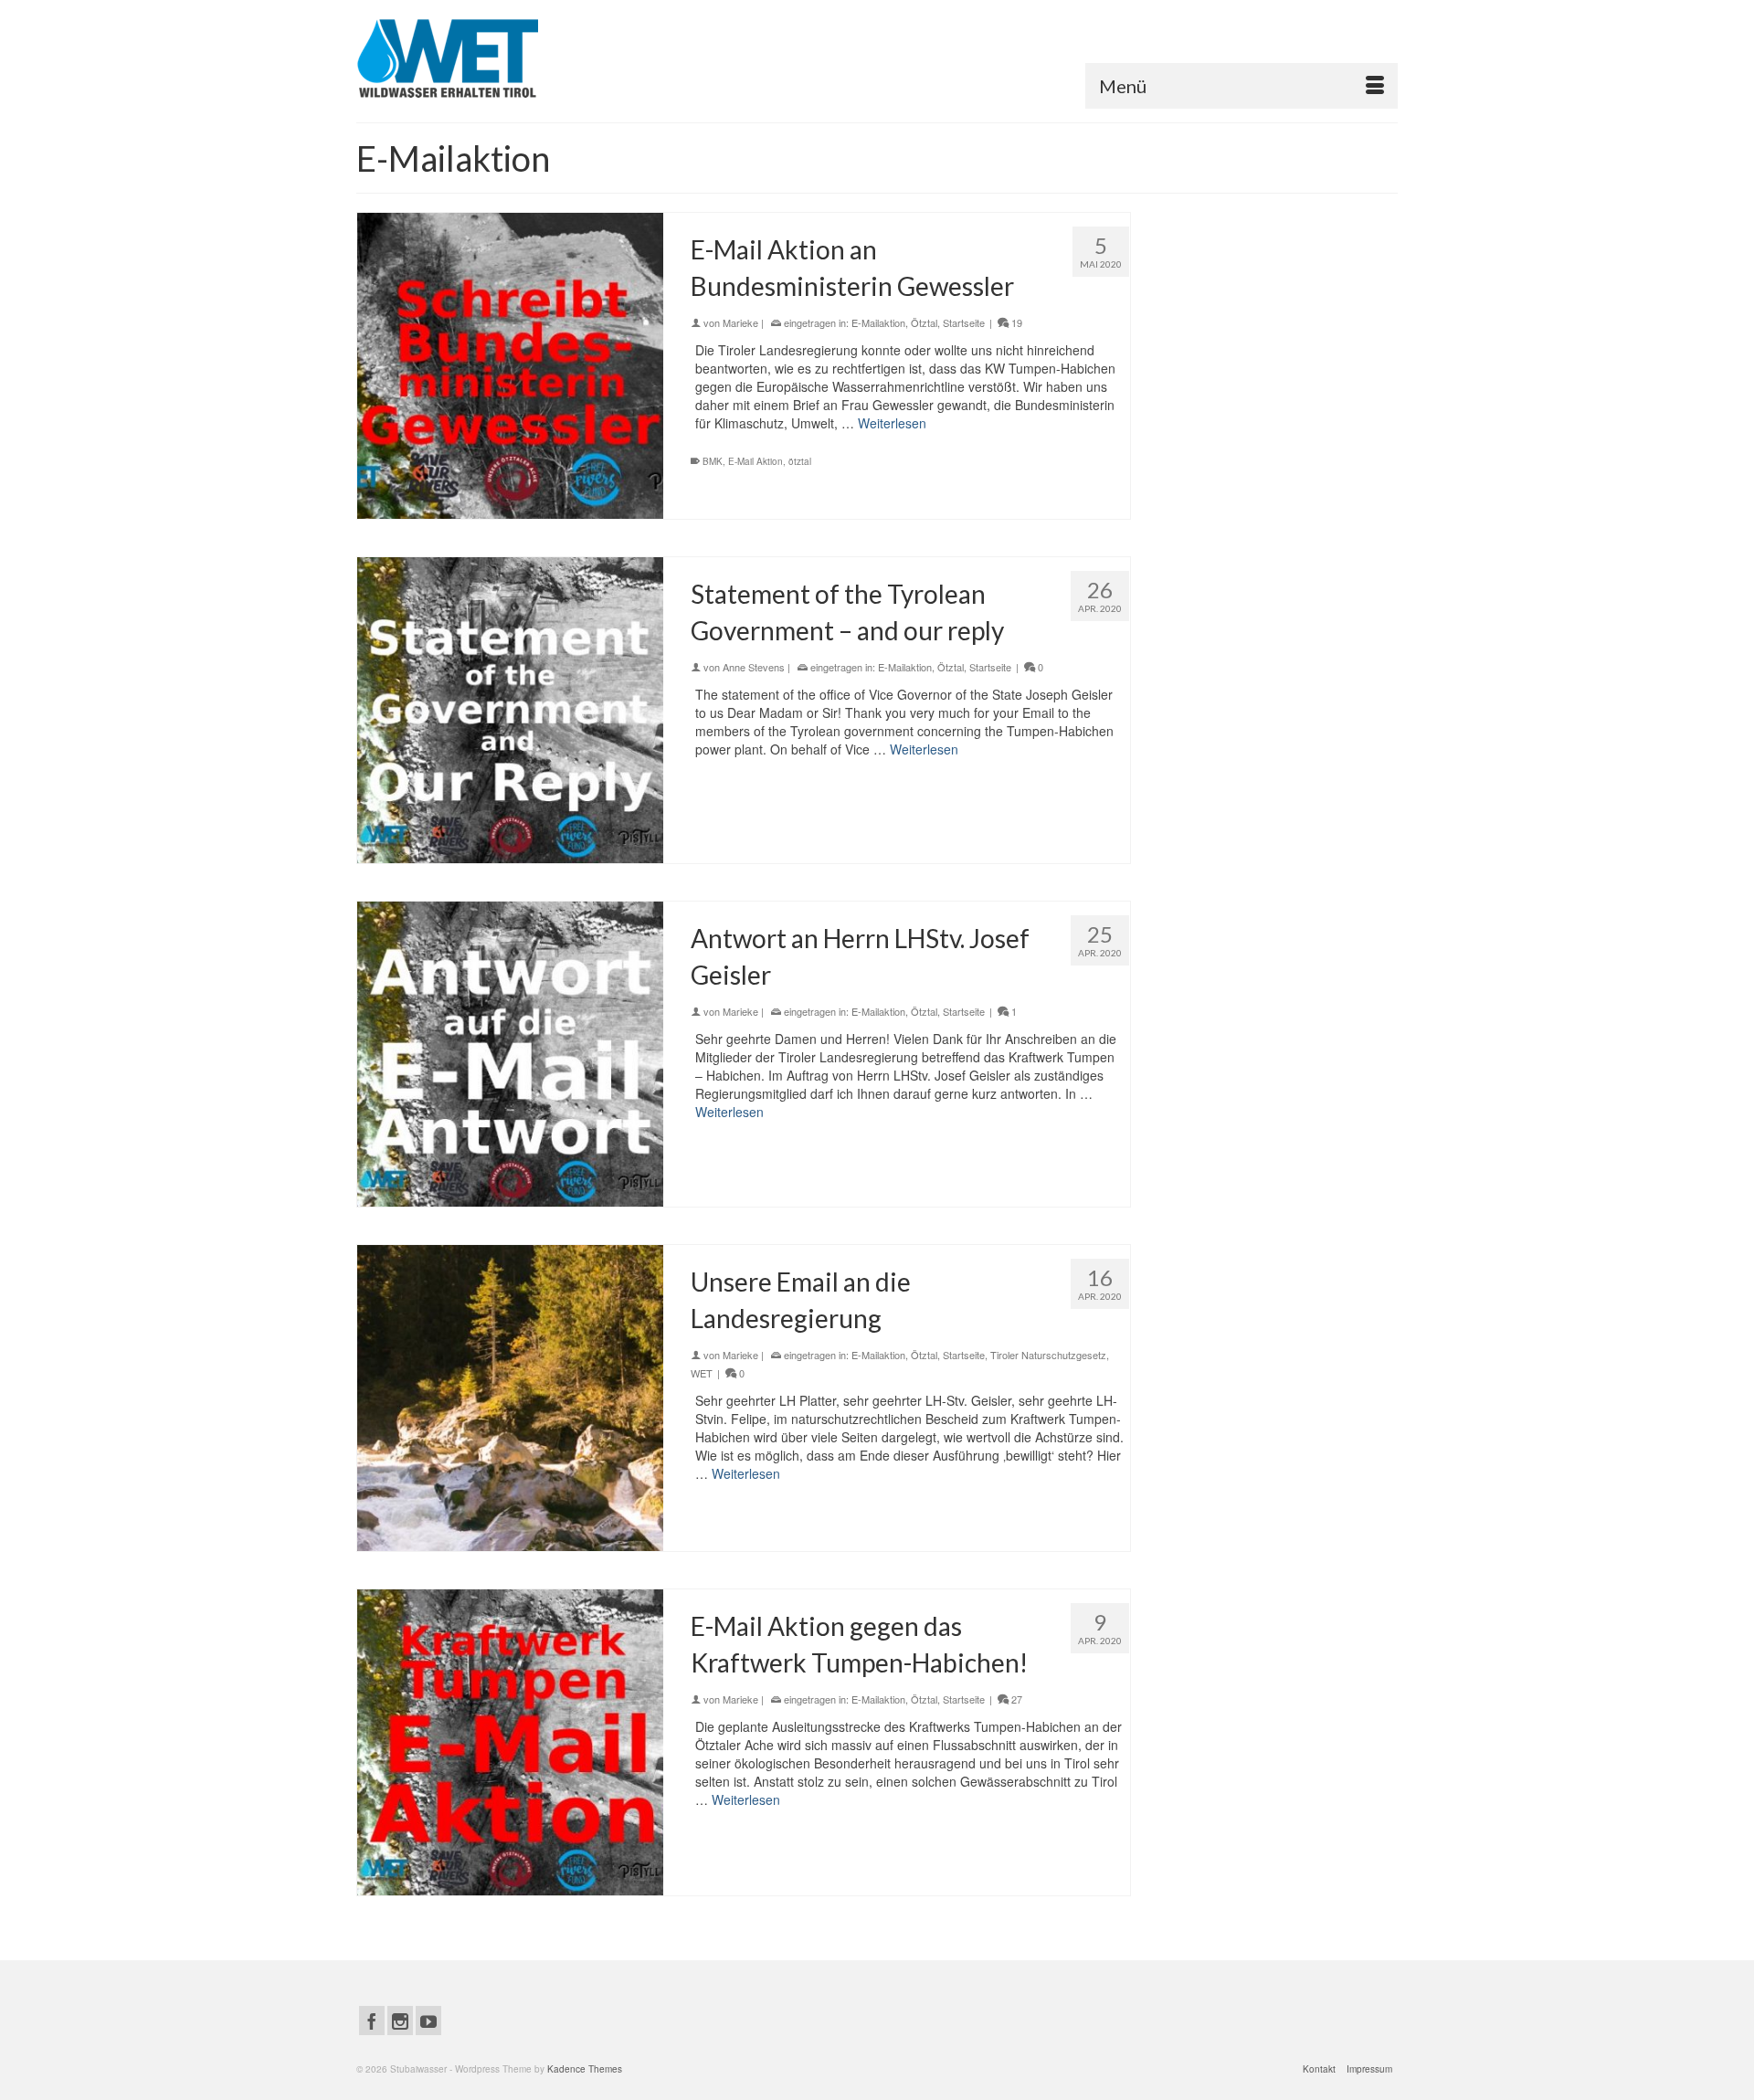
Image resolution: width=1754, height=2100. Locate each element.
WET (702, 1373)
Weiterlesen (892, 423)
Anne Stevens (754, 667)
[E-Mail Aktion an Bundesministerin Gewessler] (510, 366)
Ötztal (924, 322)
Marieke (740, 322)
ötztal (800, 461)
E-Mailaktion (878, 322)
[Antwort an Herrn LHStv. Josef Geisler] (510, 1055)
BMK (713, 461)
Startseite (964, 322)
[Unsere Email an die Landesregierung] (510, 1398)
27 (1015, 1699)
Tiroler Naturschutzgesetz (1048, 1355)
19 (1015, 322)
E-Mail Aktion (755, 461)
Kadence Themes (585, 2069)
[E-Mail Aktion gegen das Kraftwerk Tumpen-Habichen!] (510, 1742)
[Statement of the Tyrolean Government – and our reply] (510, 710)
